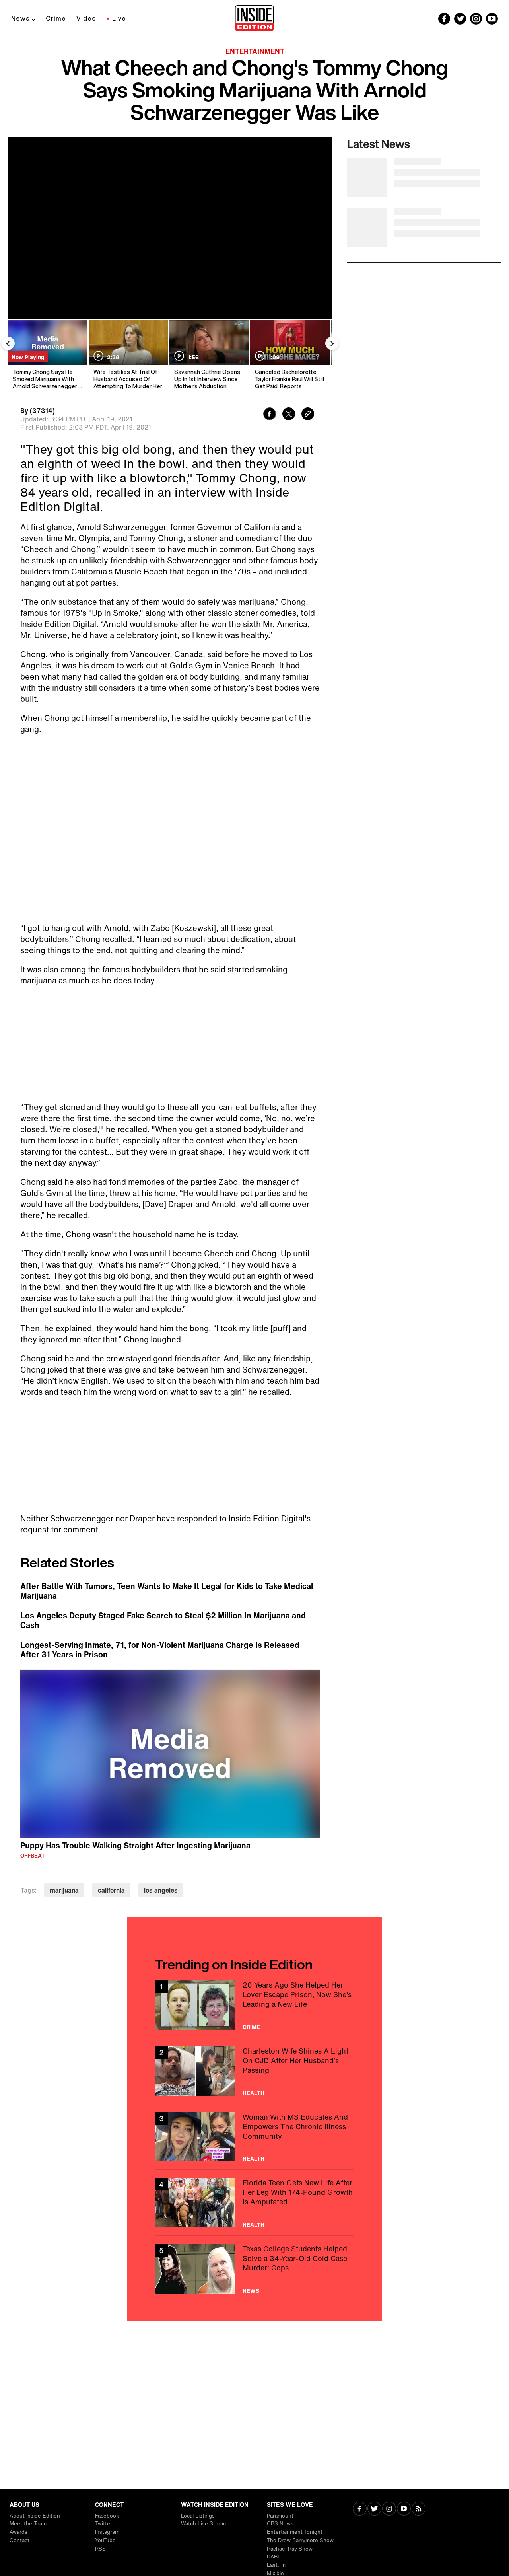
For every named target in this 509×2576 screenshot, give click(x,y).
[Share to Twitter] (289, 415)
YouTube (105, 2540)
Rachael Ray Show (290, 2549)
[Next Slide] (332, 343)
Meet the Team (28, 2524)
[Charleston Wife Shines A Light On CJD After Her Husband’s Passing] (254, 2071)
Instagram (107, 2532)
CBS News (280, 2524)
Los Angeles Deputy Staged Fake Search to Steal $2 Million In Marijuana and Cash (163, 1620)
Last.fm (276, 2565)
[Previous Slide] (8, 343)
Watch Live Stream (204, 2524)
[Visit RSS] (419, 2509)
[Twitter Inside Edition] (460, 19)
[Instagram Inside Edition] (476, 19)
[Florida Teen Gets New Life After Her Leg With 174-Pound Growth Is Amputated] (254, 2203)
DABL (274, 2557)
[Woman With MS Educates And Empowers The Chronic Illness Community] (254, 2137)
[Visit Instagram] (389, 2509)
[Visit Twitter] (374, 2509)
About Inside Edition (35, 2516)
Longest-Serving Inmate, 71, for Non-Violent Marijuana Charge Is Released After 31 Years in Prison (160, 1650)
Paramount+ (282, 2516)
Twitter (104, 2524)
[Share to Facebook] (270, 415)
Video (86, 18)
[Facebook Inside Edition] (444, 19)
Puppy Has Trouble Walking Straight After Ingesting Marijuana (135, 1845)
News (20, 18)
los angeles (161, 1890)
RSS (100, 2549)
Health (254, 2093)
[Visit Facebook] (360, 2509)
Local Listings (198, 2516)
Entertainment (255, 51)
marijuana (64, 1890)
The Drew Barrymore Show (300, 2540)
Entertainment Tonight (295, 2532)
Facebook (107, 2516)
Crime (56, 18)
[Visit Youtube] (404, 2509)
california (111, 1890)
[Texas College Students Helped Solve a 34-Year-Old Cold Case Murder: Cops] (254, 2269)
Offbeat (33, 1856)
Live (119, 18)
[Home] (254, 19)
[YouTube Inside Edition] (492, 19)
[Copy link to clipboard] (308, 415)
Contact (19, 2540)
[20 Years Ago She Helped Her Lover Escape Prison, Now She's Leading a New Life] (254, 2005)
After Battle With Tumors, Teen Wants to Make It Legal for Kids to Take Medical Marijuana (167, 1591)
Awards (18, 2532)
